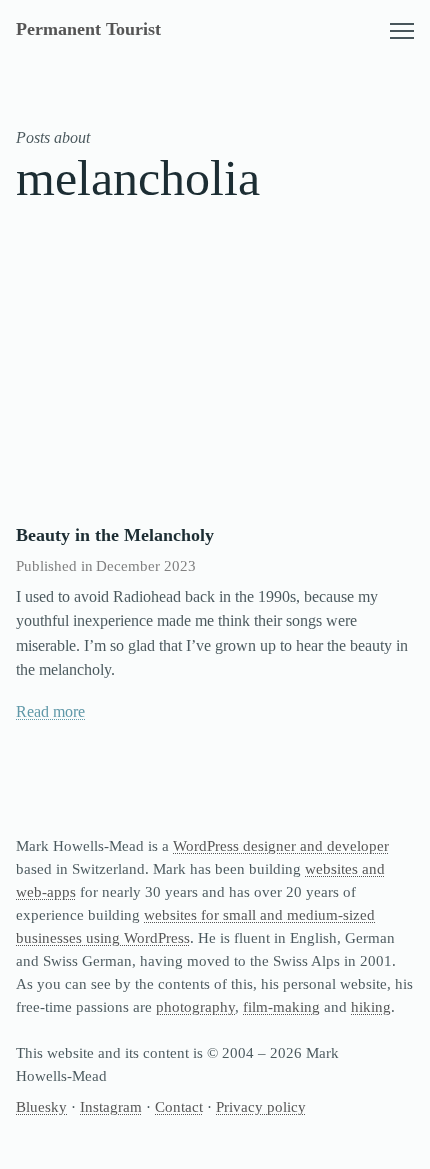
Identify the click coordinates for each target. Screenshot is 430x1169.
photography (195, 1006)
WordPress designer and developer (281, 845)
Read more (50, 711)
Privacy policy (261, 1106)
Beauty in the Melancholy (115, 535)
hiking (371, 1006)
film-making (281, 1006)
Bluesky (41, 1106)
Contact (179, 1106)
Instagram (111, 1106)
